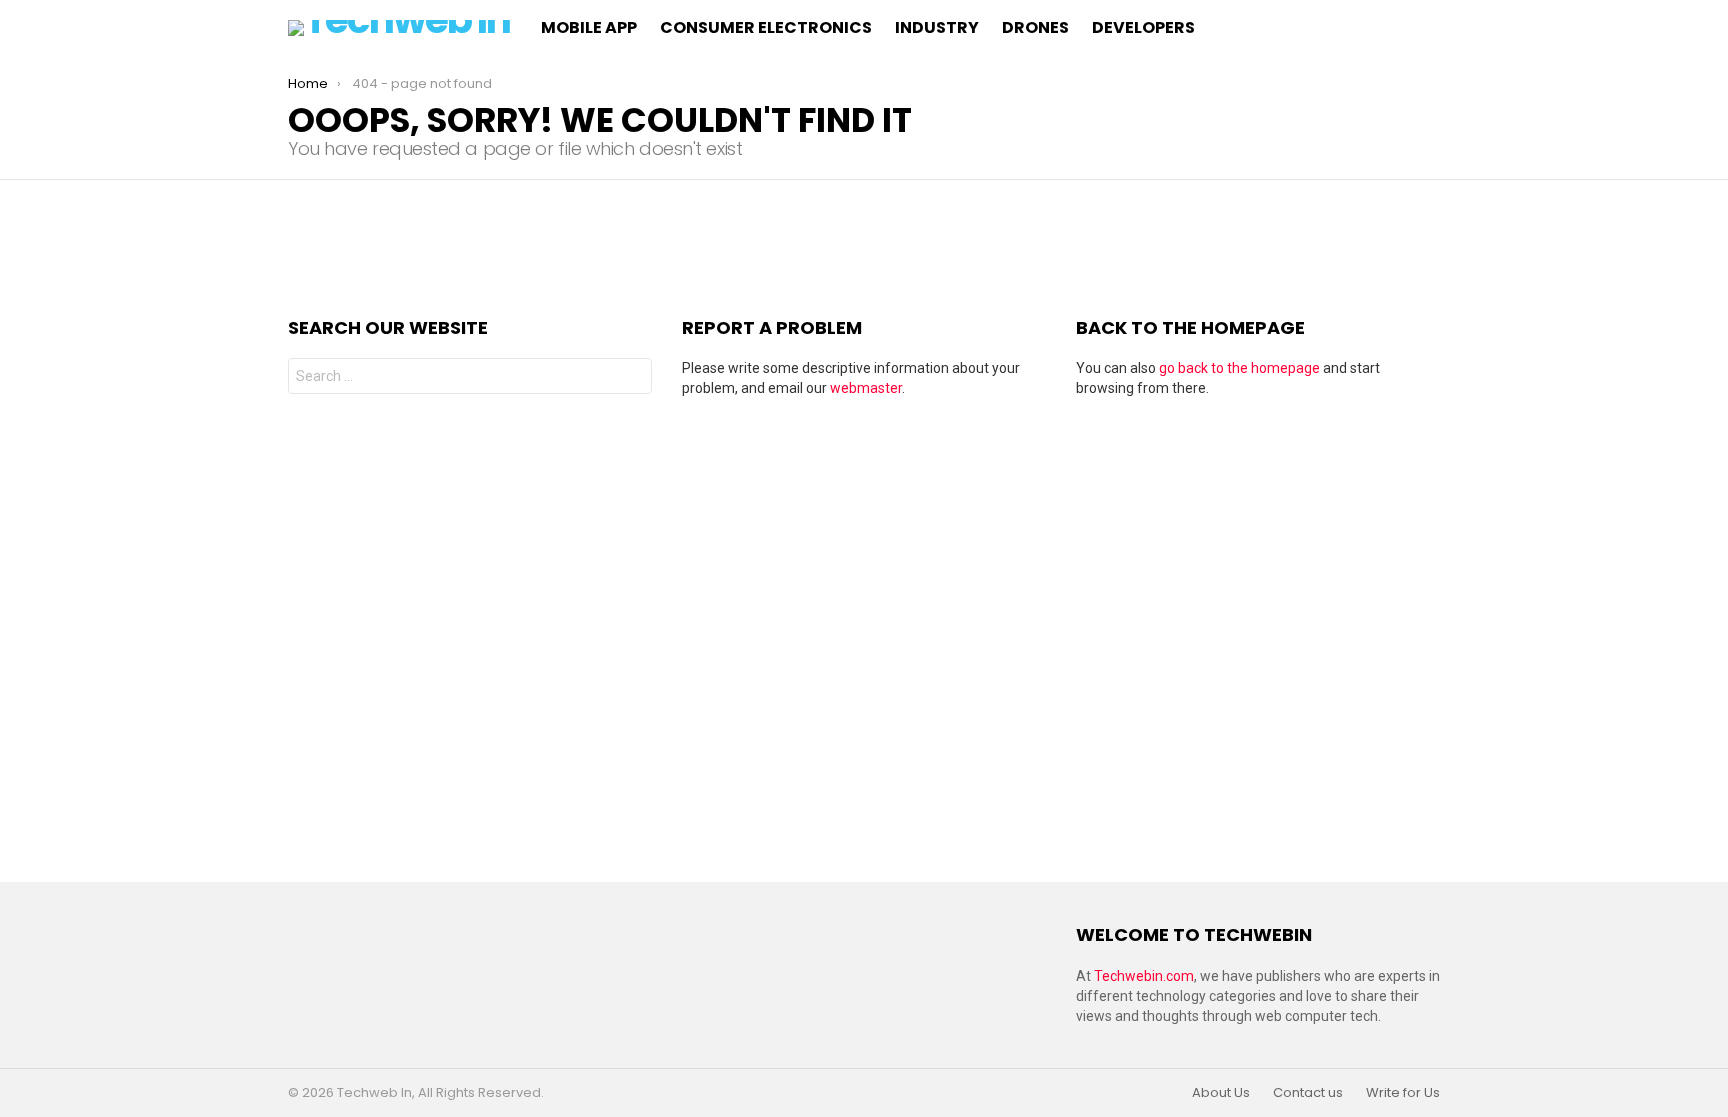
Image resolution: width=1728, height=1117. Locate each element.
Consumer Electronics (766, 27)
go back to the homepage (1239, 368)
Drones (1035, 27)
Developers (1143, 27)
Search (632, 378)
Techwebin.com (1144, 976)
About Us (1221, 1093)
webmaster (866, 388)
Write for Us (1403, 1093)
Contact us (1308, 1093)
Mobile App (589, 27)
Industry (937, 27)
